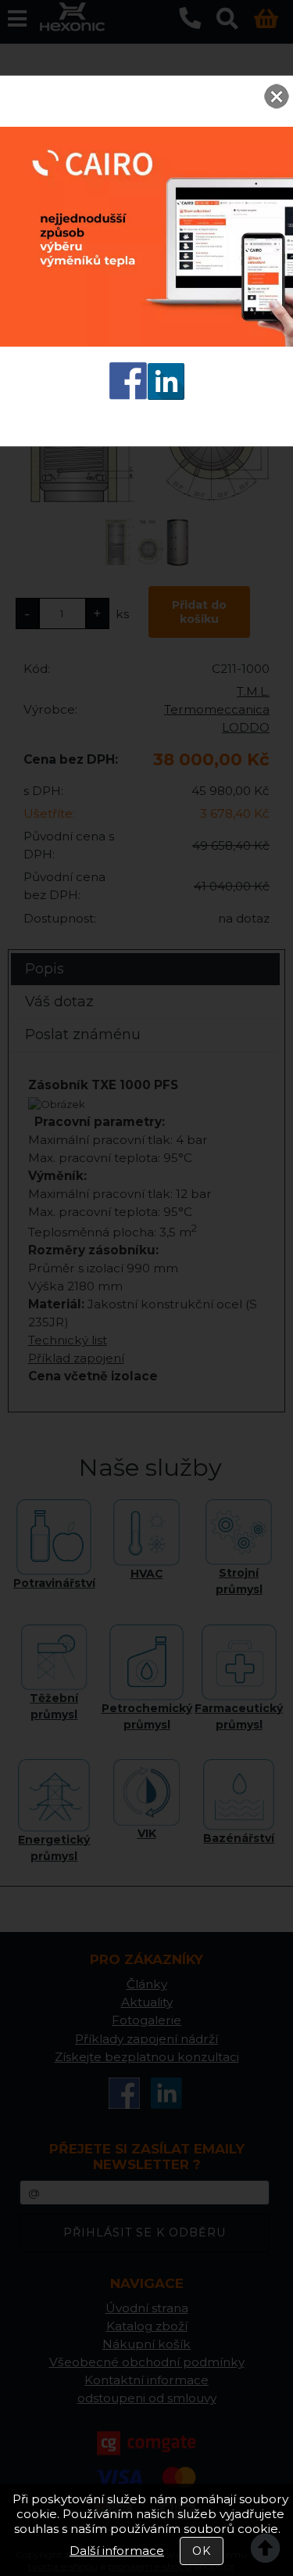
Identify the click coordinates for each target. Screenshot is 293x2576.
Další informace (117, 2551)
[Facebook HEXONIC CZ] (128, 396)
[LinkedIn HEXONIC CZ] (166, 396)
